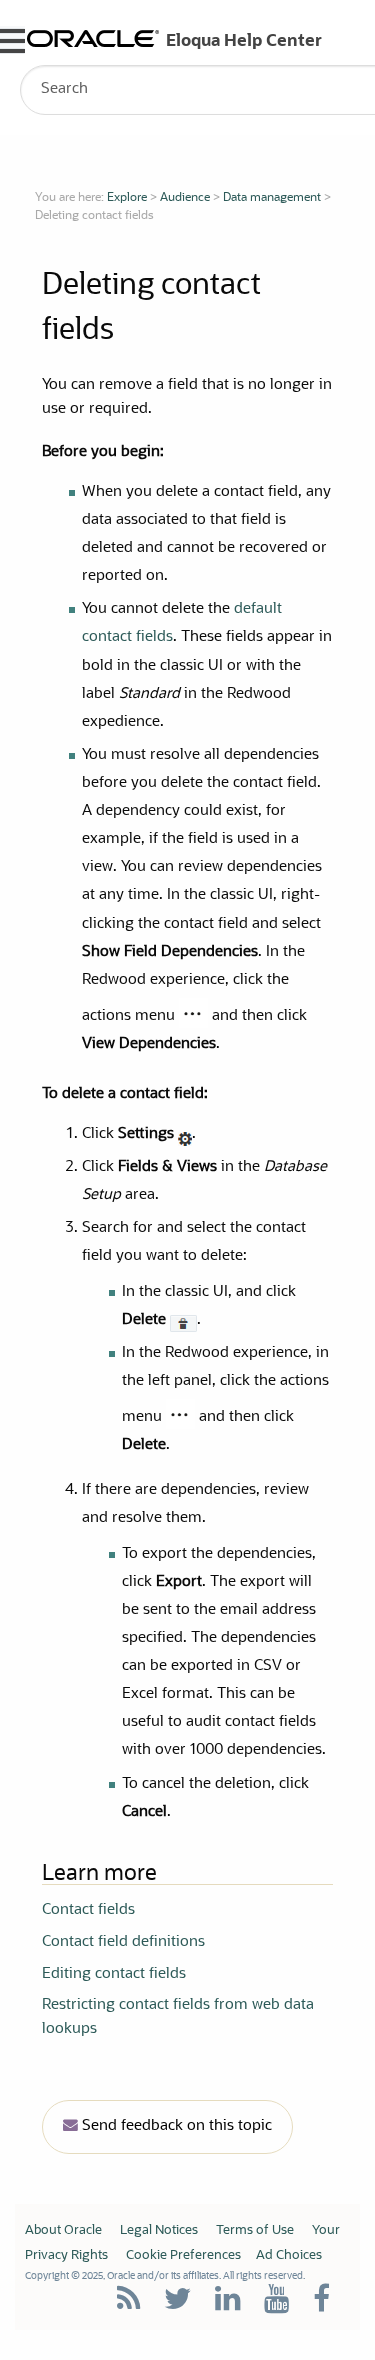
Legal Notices (159, 2230)
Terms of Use (255, 2230)
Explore (127, 198)
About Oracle (63, 2230)
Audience (185, 198)
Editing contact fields (114, 1974)
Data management (272, 198)
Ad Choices (289, 2255)
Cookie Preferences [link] (183, 2255)
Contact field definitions (123, 1942)
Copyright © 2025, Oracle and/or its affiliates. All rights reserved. (165, 2276)
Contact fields (88, 1910)
